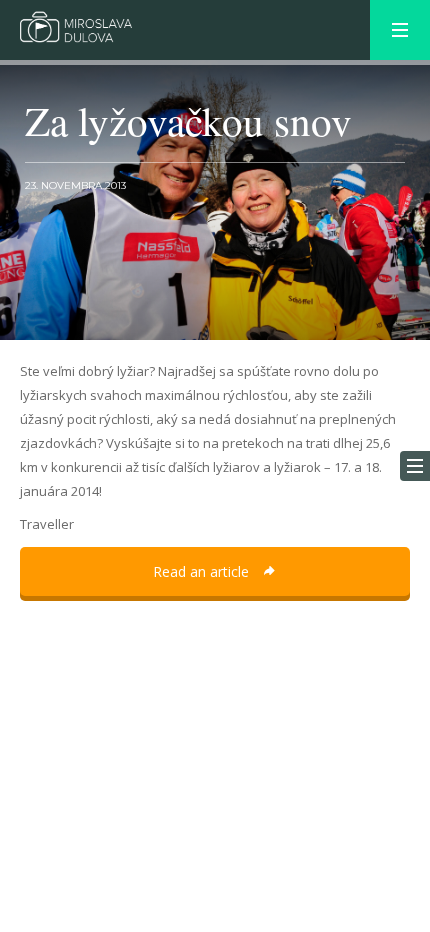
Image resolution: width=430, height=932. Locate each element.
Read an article (203, 571)
